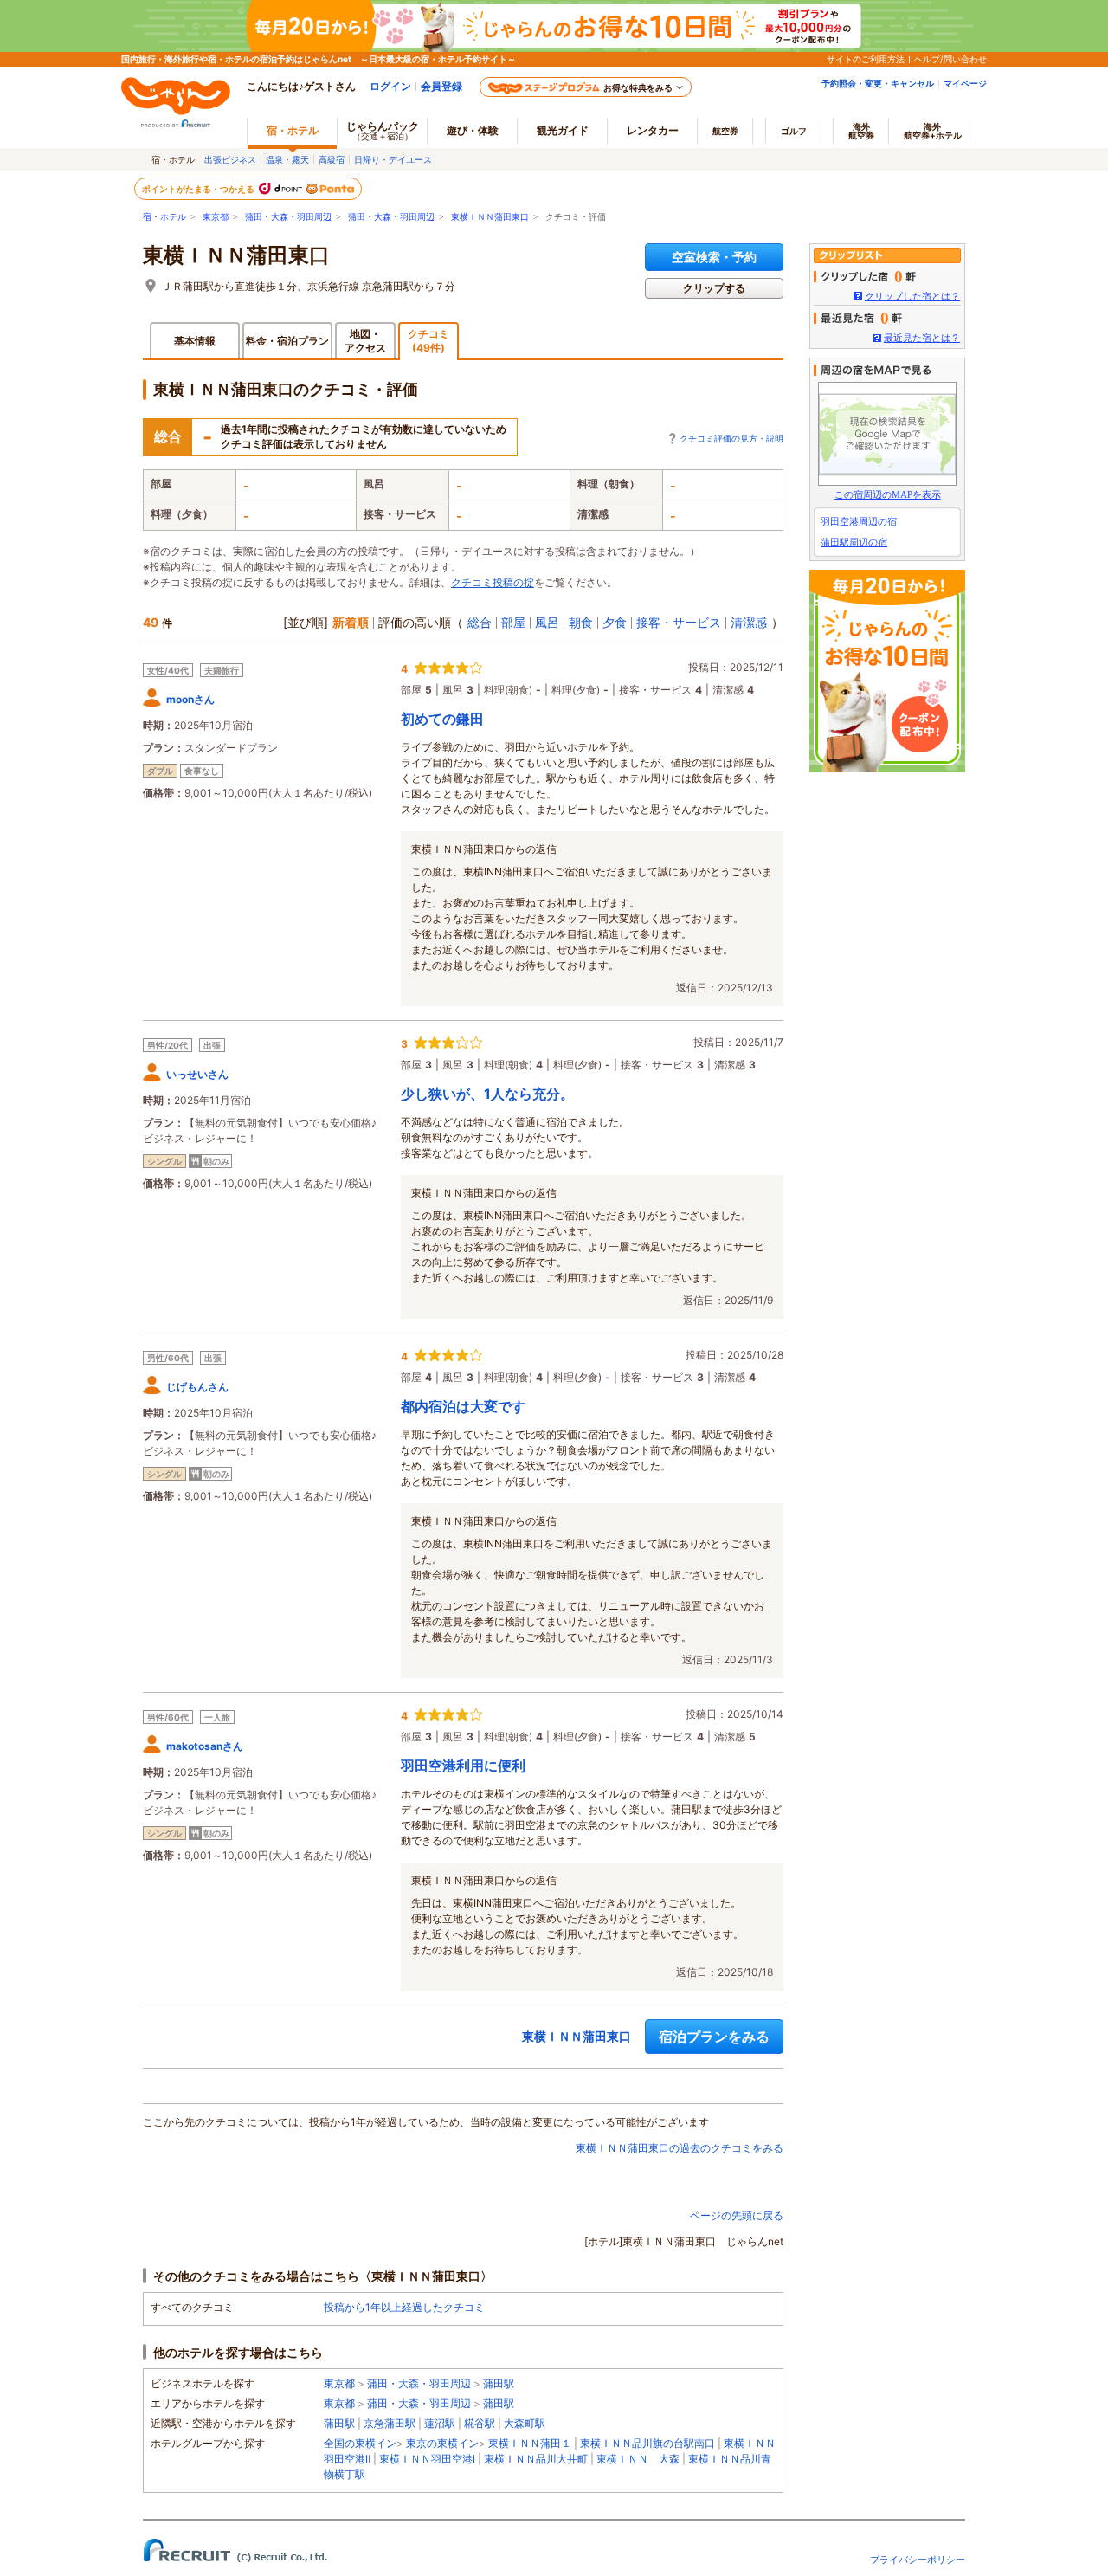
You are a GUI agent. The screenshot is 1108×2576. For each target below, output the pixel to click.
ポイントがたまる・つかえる (199, 189)
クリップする (714, 288)
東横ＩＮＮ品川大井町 (536, 2459)
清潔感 (749, 622)
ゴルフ (794, 131)
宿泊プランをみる (714, 2037)
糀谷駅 (480, 2423)
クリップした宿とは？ (912, 296)
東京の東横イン (442, 2443)
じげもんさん (197, 1387)
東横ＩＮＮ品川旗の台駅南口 (647, 2443)
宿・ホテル (164, 217)
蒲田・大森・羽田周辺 (288, 217)
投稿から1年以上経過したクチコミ (404, 2307)
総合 (480, 622)
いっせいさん (197, 1074)
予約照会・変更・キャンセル (878, 83)
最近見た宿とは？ (922, 338)
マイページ (965, 83)
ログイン (390, 86)
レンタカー (653, 130)
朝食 (581, 622)
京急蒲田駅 (390, 2423)
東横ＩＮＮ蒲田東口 (490, 217)
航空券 (725, 131)
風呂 (547, 622)
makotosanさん (205, 1746)
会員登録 (441, 86)
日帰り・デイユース (393, 159)
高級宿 (332, 159)
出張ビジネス (230, 159)
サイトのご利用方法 (866, 59)
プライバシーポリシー (918, 2560)
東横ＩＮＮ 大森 (638, 2459)
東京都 (216, 217)
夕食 (615, 622)
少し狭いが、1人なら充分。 (487, 1094)
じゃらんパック (383, 130)
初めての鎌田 (442, 719)
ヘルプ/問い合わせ (950, 59)
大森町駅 (525, 2423)
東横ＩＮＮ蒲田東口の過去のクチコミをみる (680, 2148)
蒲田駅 (499, 2383)
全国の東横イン (360, 2443)
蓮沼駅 (440, 2423)
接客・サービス (679, 622)
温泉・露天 (287, 159)
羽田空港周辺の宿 (859, 521)
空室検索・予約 (714, 257)
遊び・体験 (473, 130)
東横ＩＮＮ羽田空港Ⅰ (427, 2459)
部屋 (513, 622)
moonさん (190, 699)
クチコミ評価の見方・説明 (731, 438)
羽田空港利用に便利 (463, 1766)
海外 (861, 131)
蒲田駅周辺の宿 (854, 542)
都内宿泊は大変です (463, 1406)
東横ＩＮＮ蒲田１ (530, 2443)
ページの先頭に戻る (737, 2215)
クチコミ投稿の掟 (493, 582)
